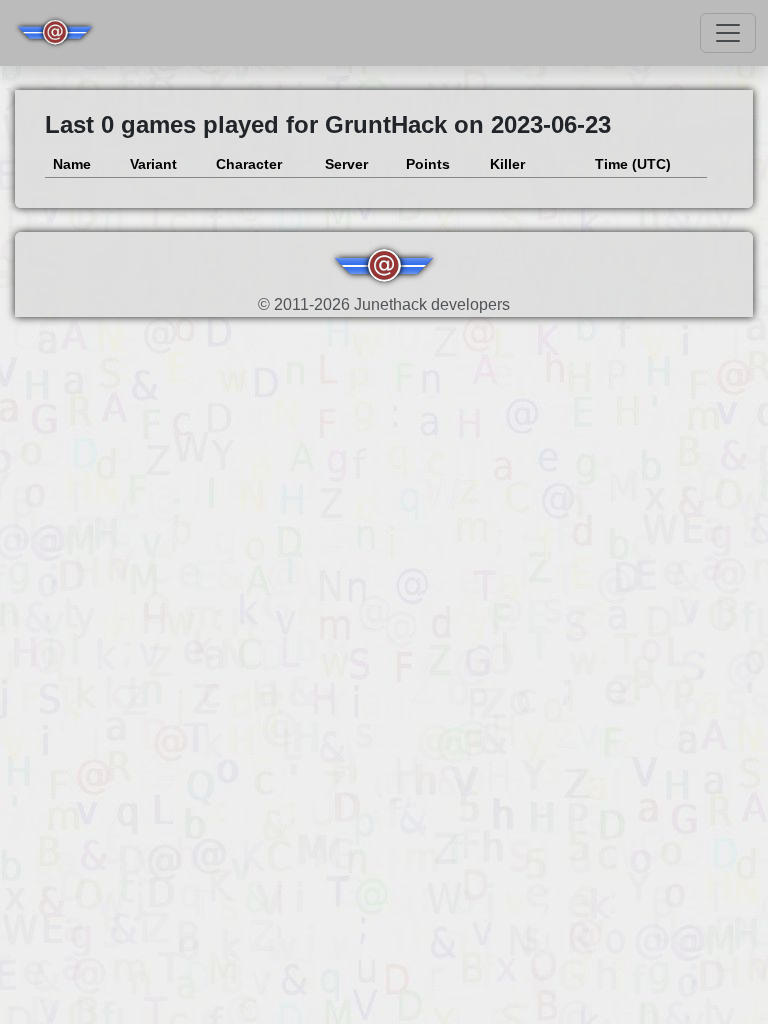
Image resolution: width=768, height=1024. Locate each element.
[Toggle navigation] (728, 33)
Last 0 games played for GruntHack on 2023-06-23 (328, 124)
